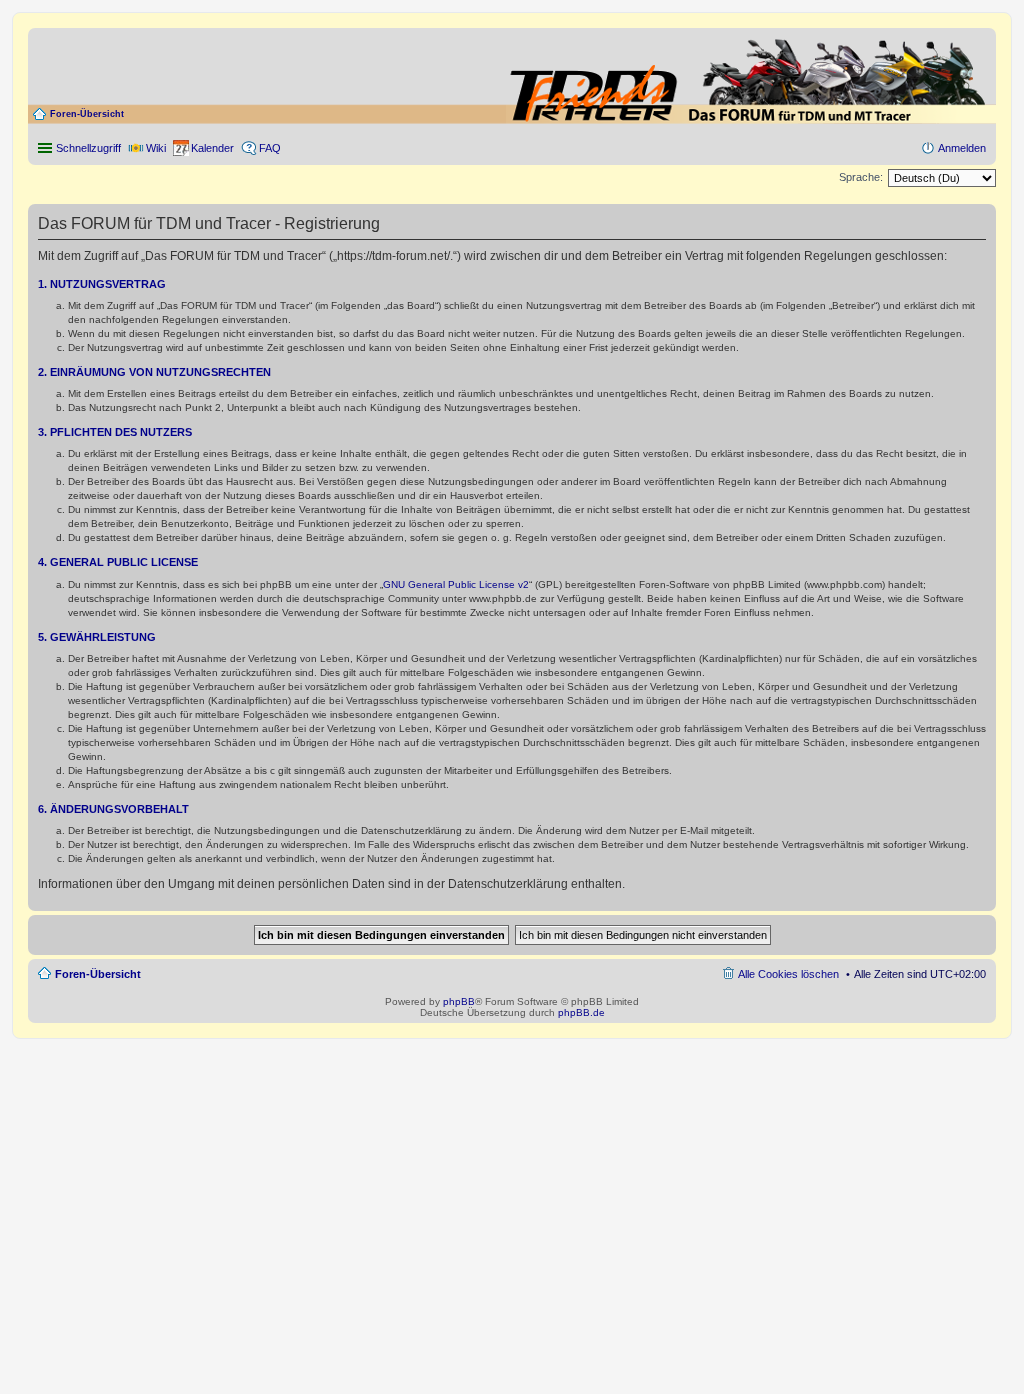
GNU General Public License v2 (456, 584)
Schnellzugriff (88, 148)
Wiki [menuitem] (156, 148)
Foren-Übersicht (87, 114)
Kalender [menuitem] (212, 148)
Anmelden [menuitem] (962, 148)
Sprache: (861, 177)
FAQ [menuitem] (270, 148)
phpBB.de (581, 1012)
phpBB (459, 1001)
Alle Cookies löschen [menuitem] (788, 974)
